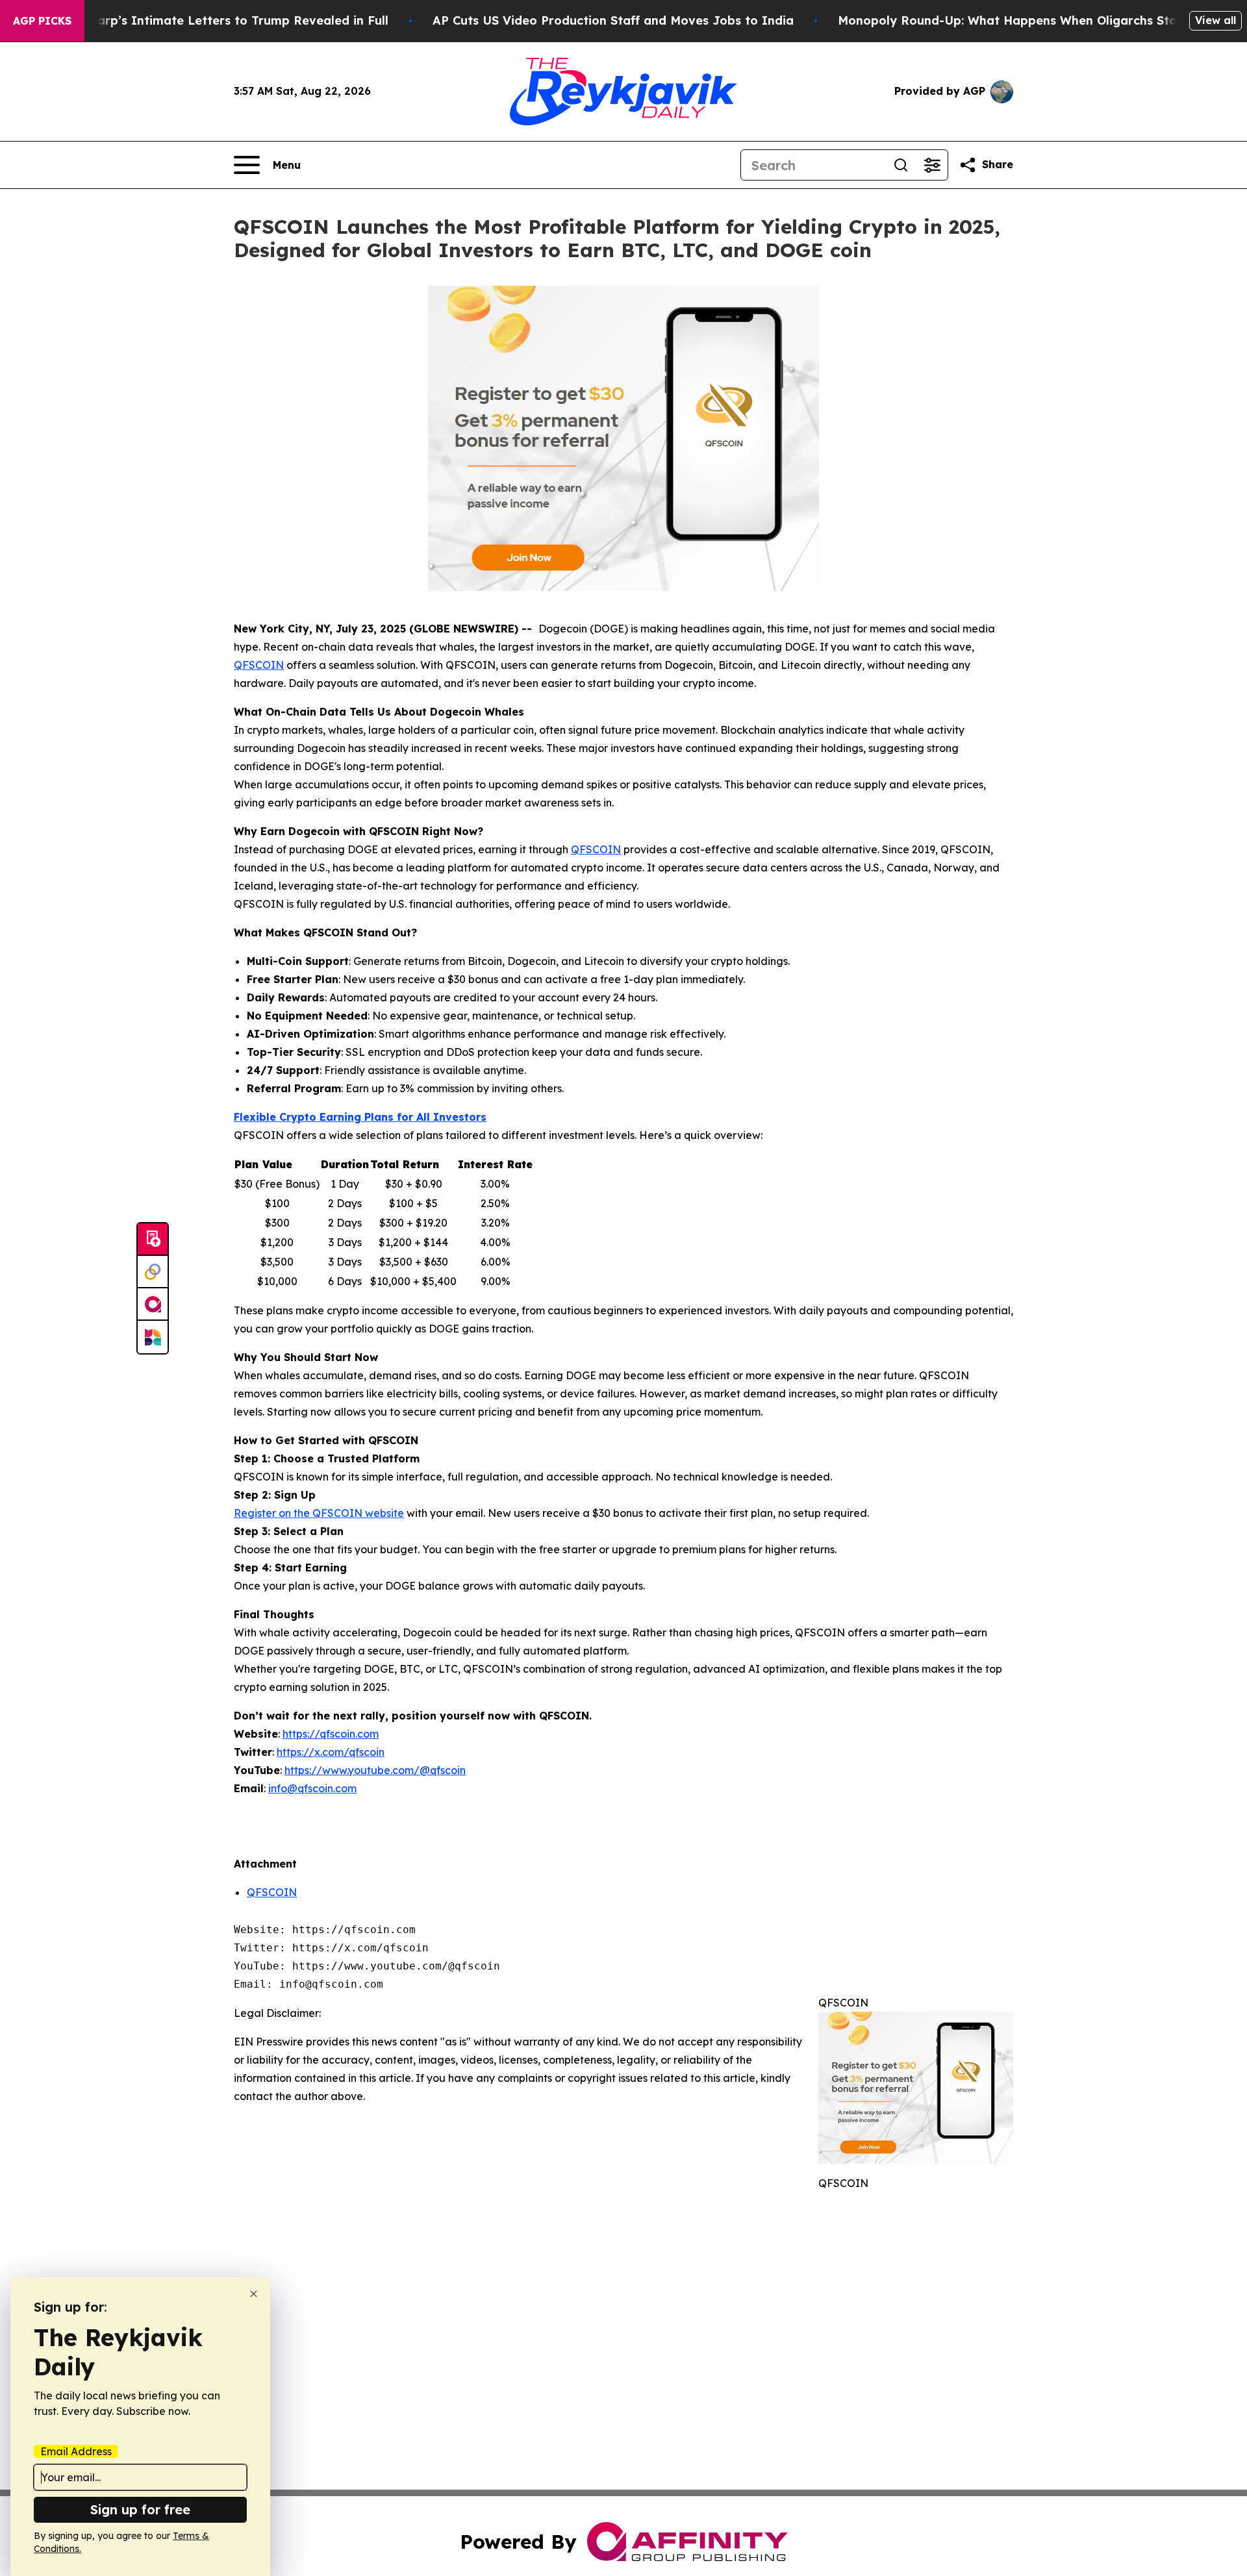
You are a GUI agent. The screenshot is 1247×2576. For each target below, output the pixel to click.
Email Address (76, 2451)
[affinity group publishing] (153, 1305)
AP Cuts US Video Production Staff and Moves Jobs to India (613, 20)
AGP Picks (42, 21)
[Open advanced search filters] (932, 165)
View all (1216, 20)
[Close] (254, 2294)
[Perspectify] (153, 1272)
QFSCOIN (272, 1892)
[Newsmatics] (153, 1337)
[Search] (901, 165)
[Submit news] (153, 1240)
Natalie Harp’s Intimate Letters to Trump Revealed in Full (214, 20)
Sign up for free (140, 2509)
